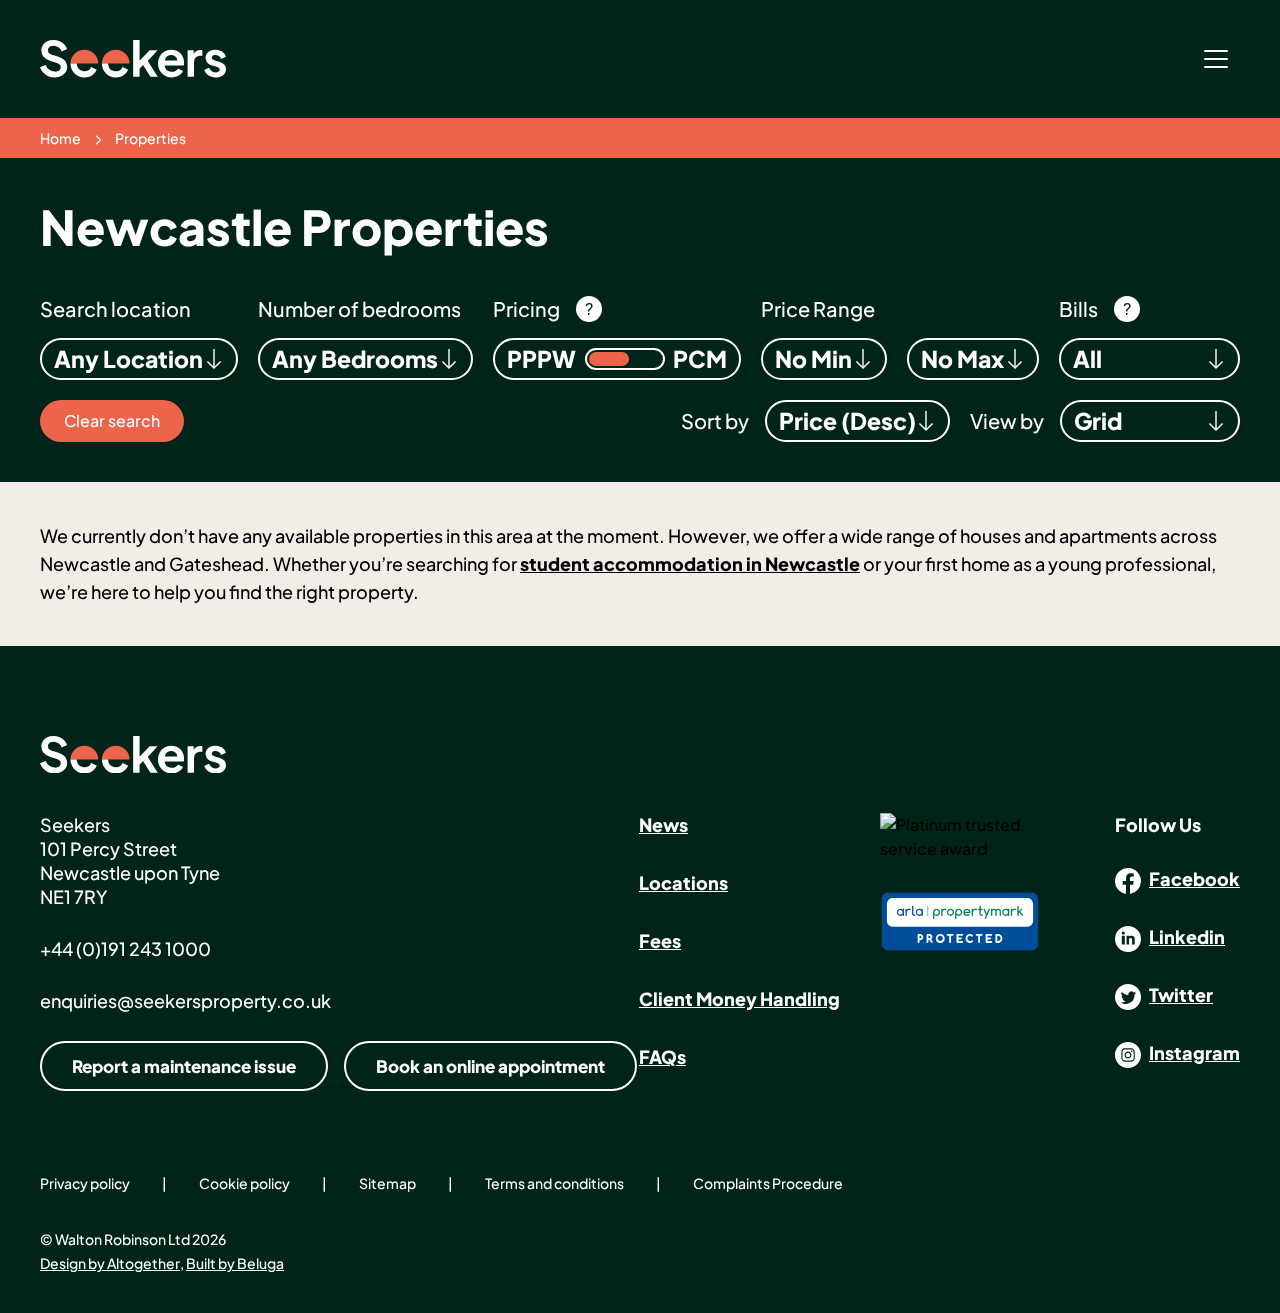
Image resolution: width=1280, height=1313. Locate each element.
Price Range (818, 308)
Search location (115, 308)
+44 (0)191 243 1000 (125, 948)
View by (1007, 420)
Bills (1078, 308)
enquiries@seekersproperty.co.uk (185, 1000)
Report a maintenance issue (184, 1066)
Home (60, 138)
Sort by (715, 420)
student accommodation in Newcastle (690, 563)
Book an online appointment (490, 1066)
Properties (150, 138)
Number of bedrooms (359, 308)
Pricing (526, 308)
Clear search (112, 420)
